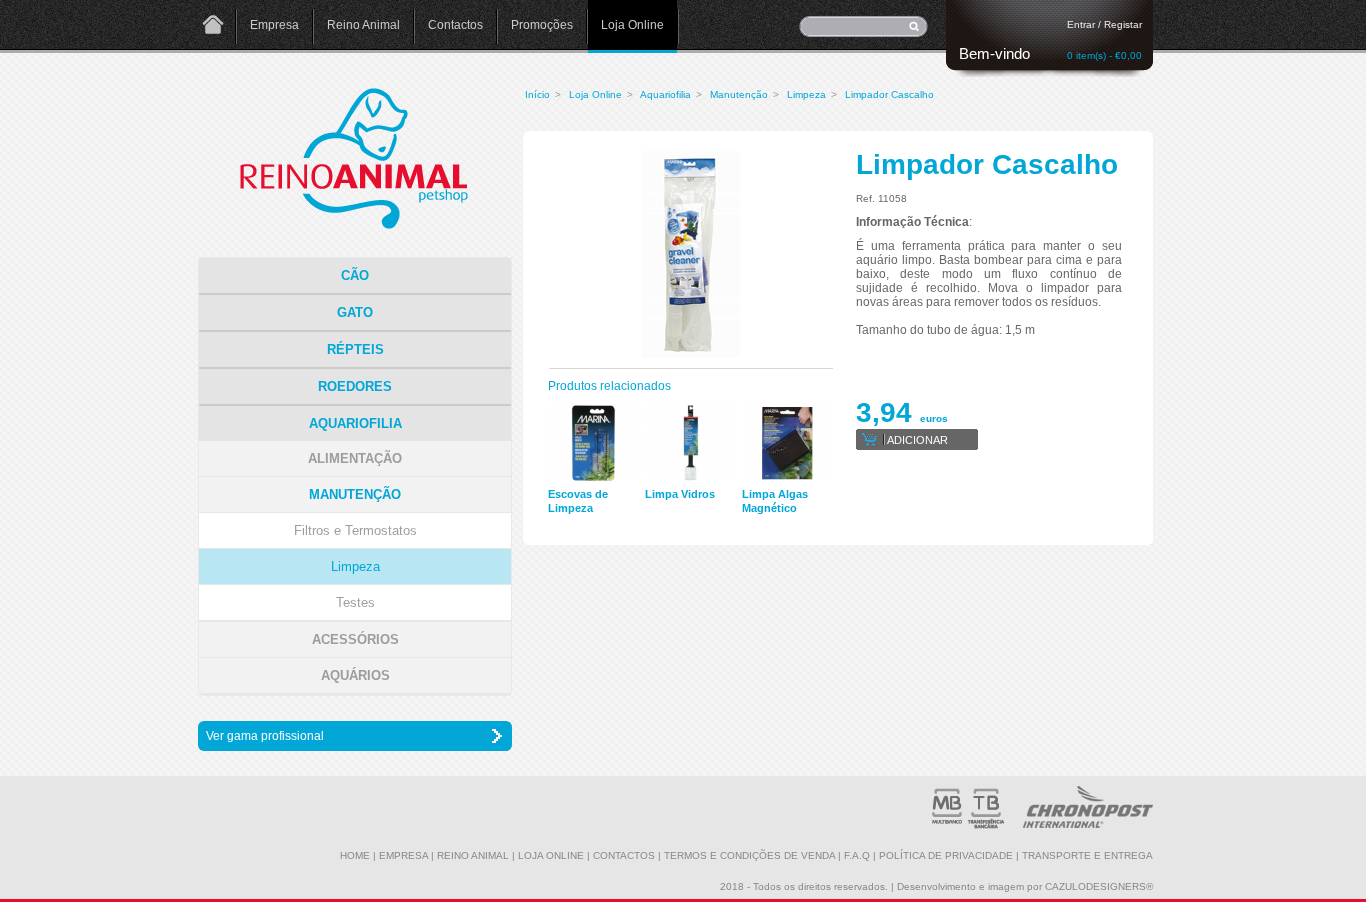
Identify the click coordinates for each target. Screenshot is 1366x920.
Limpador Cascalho (889, 94)
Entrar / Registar (1104, 24)
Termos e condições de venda (749, 855)
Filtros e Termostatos (355, 530)
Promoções (542, 25)
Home (213, 26)
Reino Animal (363, 25)
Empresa (274, 25)
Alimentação (355, 458)
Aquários (355, 675)
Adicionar (917, 440)
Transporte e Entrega (1087, 855)
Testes (355, 602)
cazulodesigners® (1099, 886)
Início (537, 94)
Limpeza (806, 94)
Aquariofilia (665, 94)
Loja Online (632, 25)
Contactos (455, 25)
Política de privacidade (946, 855)
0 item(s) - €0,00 (1104, 55)
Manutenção (739, 94)
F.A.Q (857, 855)
